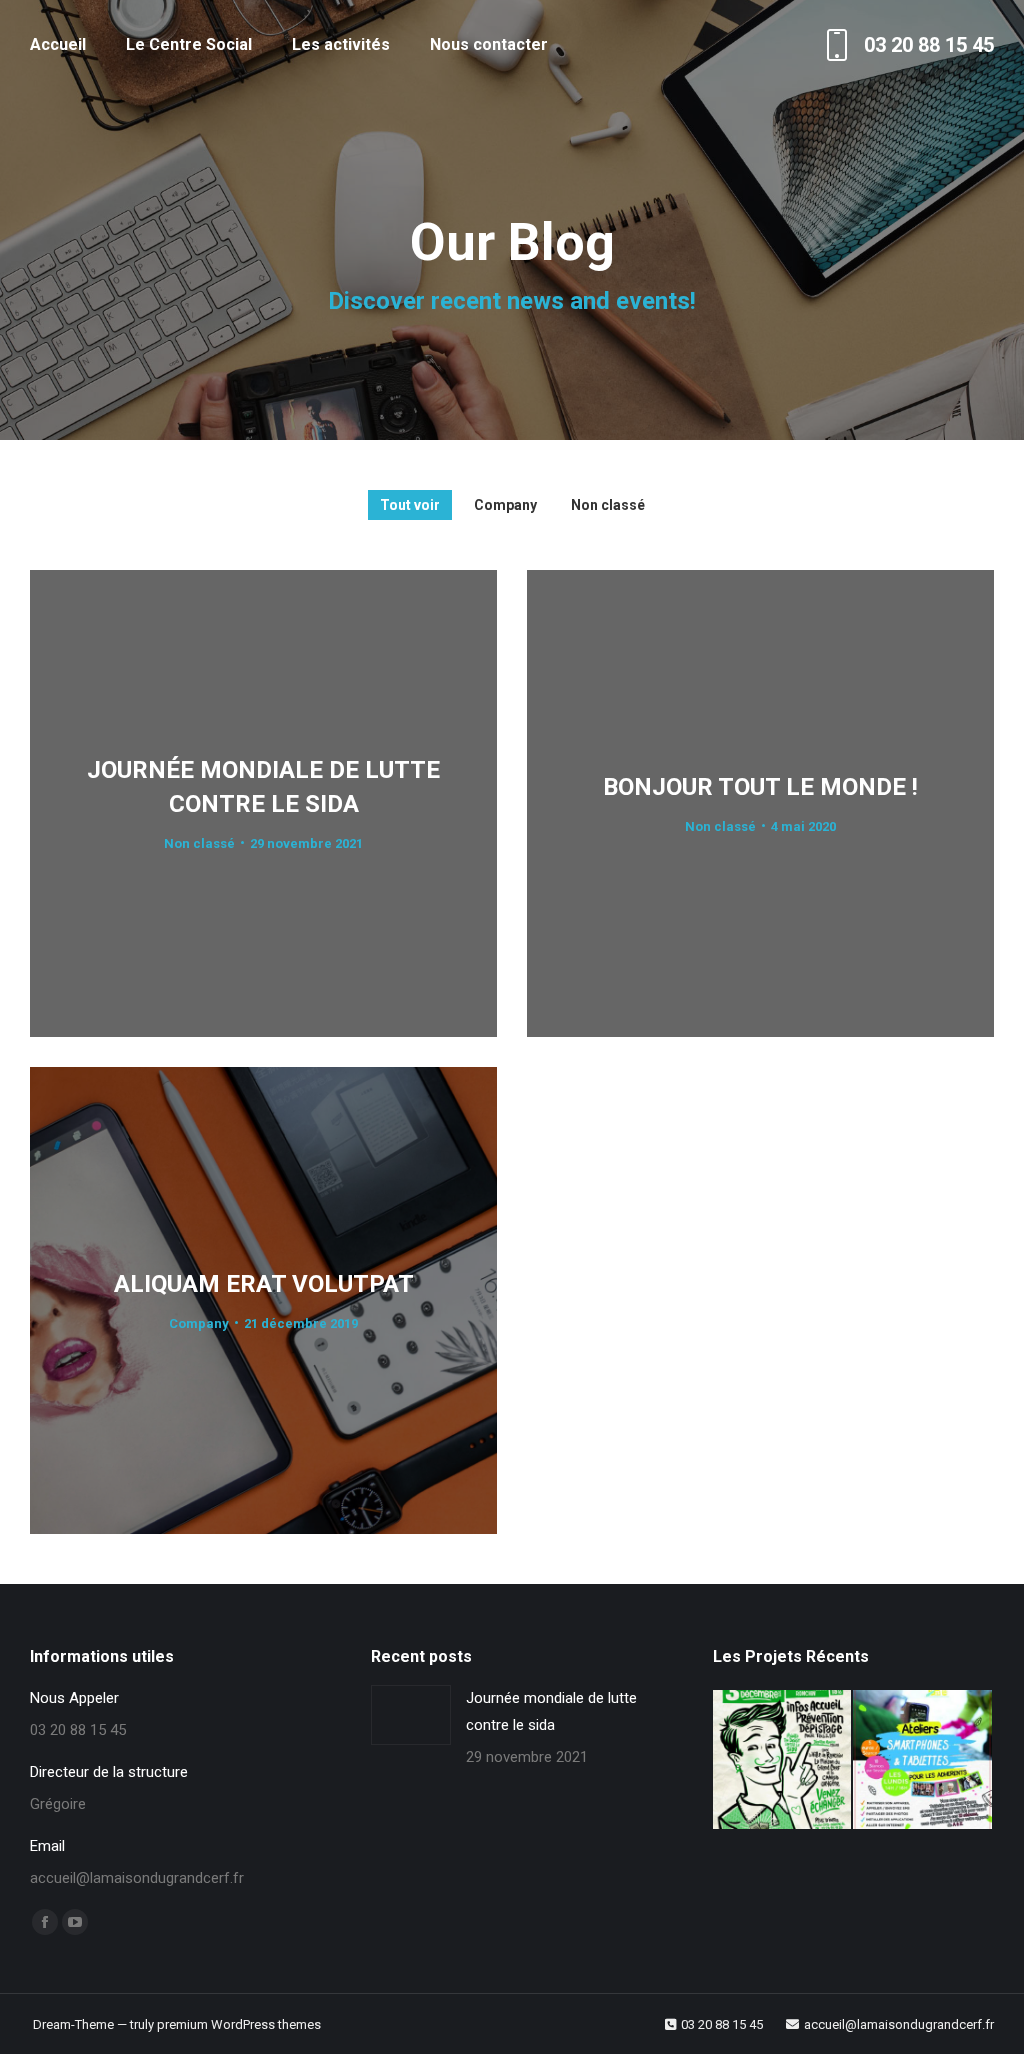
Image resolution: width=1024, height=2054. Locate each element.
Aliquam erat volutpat (264, 1283)
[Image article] (411, 1715)
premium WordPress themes (239, 2024)
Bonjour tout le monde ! (760, 786)
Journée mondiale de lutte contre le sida (551, 1711)
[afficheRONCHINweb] (783, 1760)
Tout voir (410, 505)
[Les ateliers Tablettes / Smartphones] (923, 1760)
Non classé (608, 505)
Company (505, 505)
